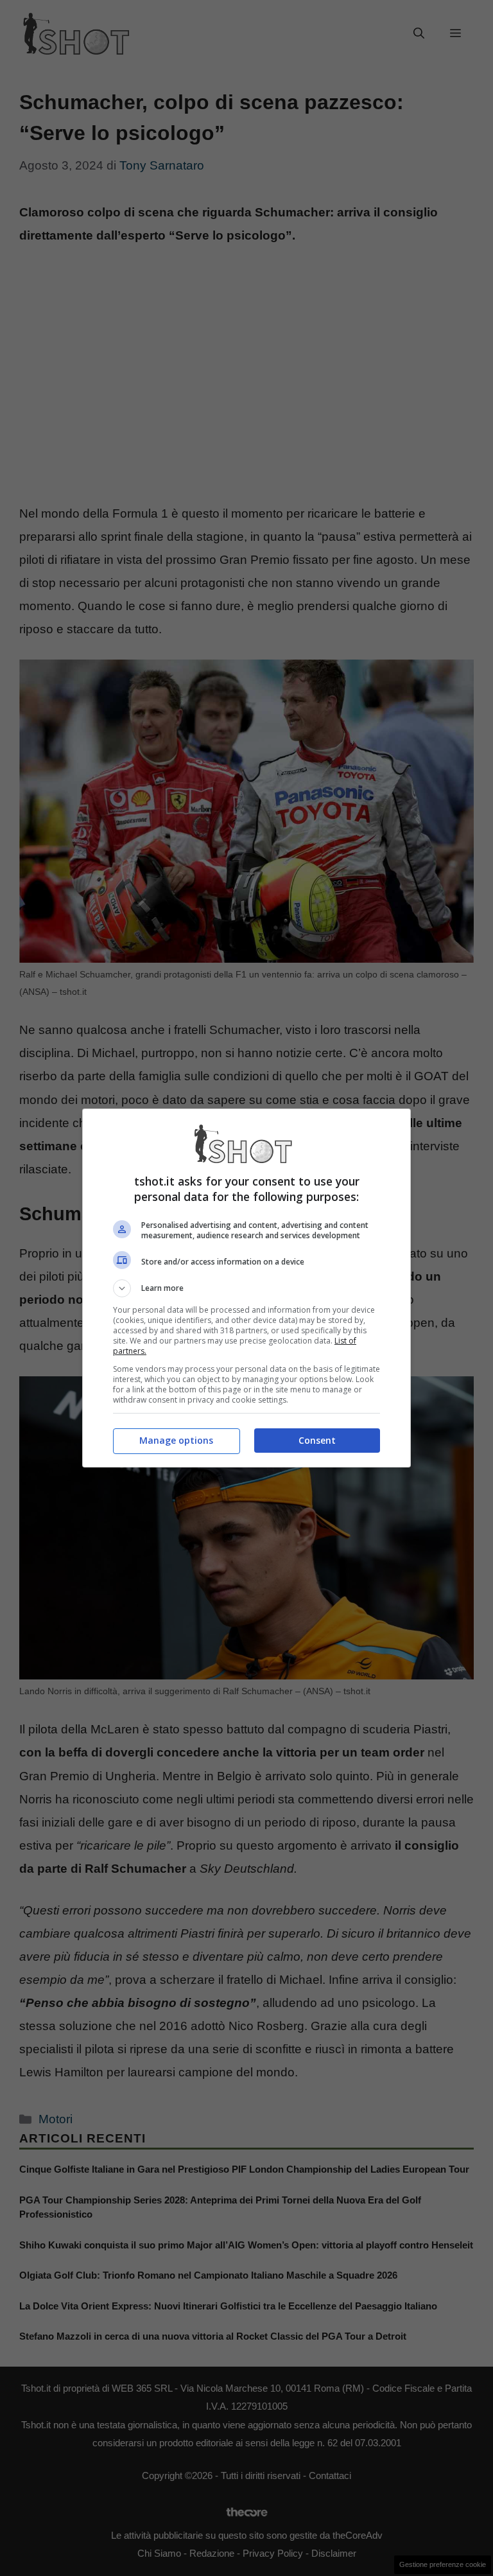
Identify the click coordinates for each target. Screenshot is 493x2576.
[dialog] (246, 1288)
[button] (246, 1288)
